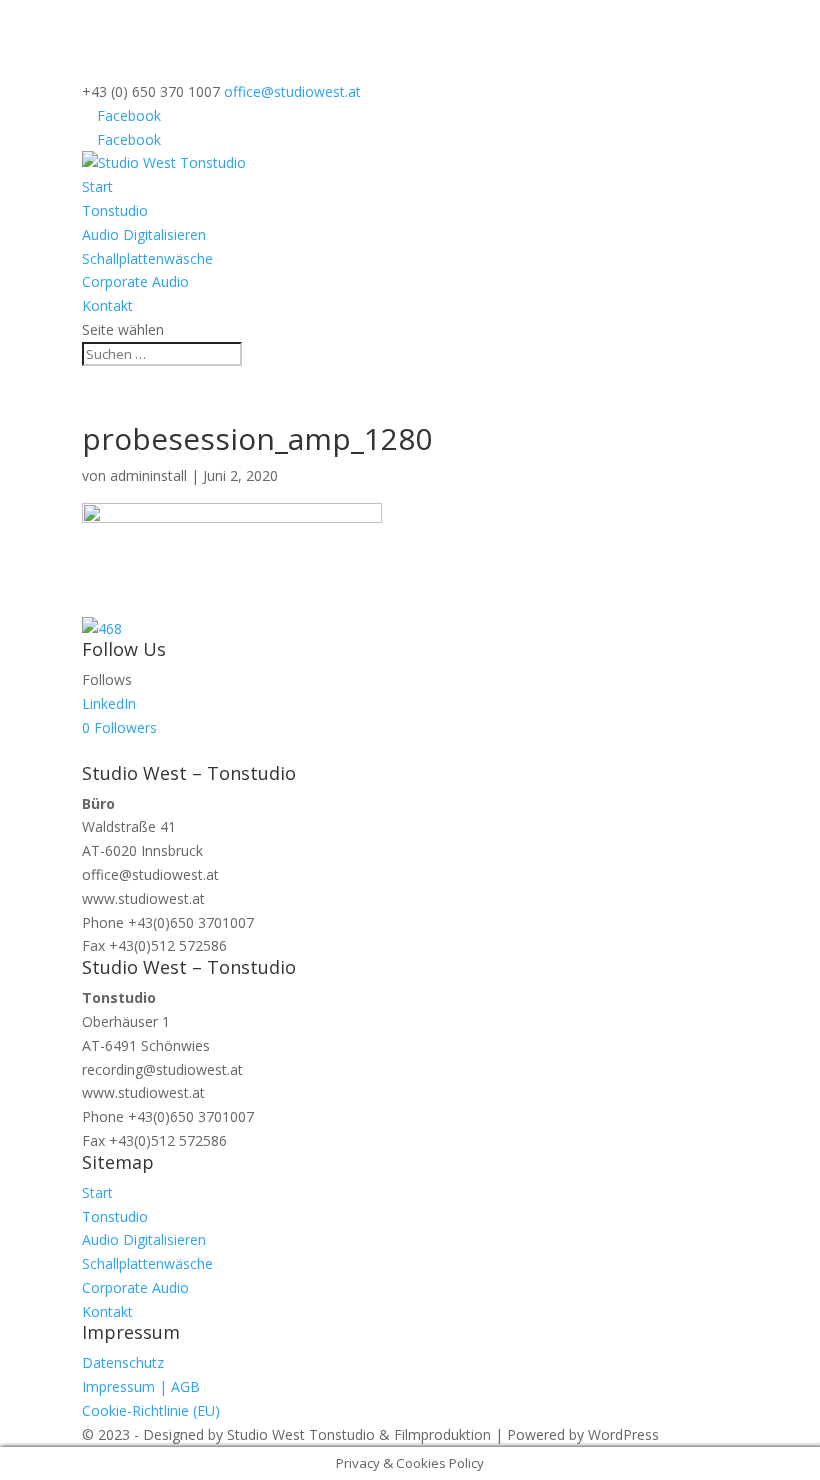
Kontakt (107, 305)
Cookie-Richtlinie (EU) (151, 1410)
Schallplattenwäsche (147, 258)
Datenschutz (123, 1362)
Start (97, 186)
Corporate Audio (135, 281)
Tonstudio (115, 210)
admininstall (148, 475)
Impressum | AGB (141, 1386)
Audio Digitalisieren (144, 234)
